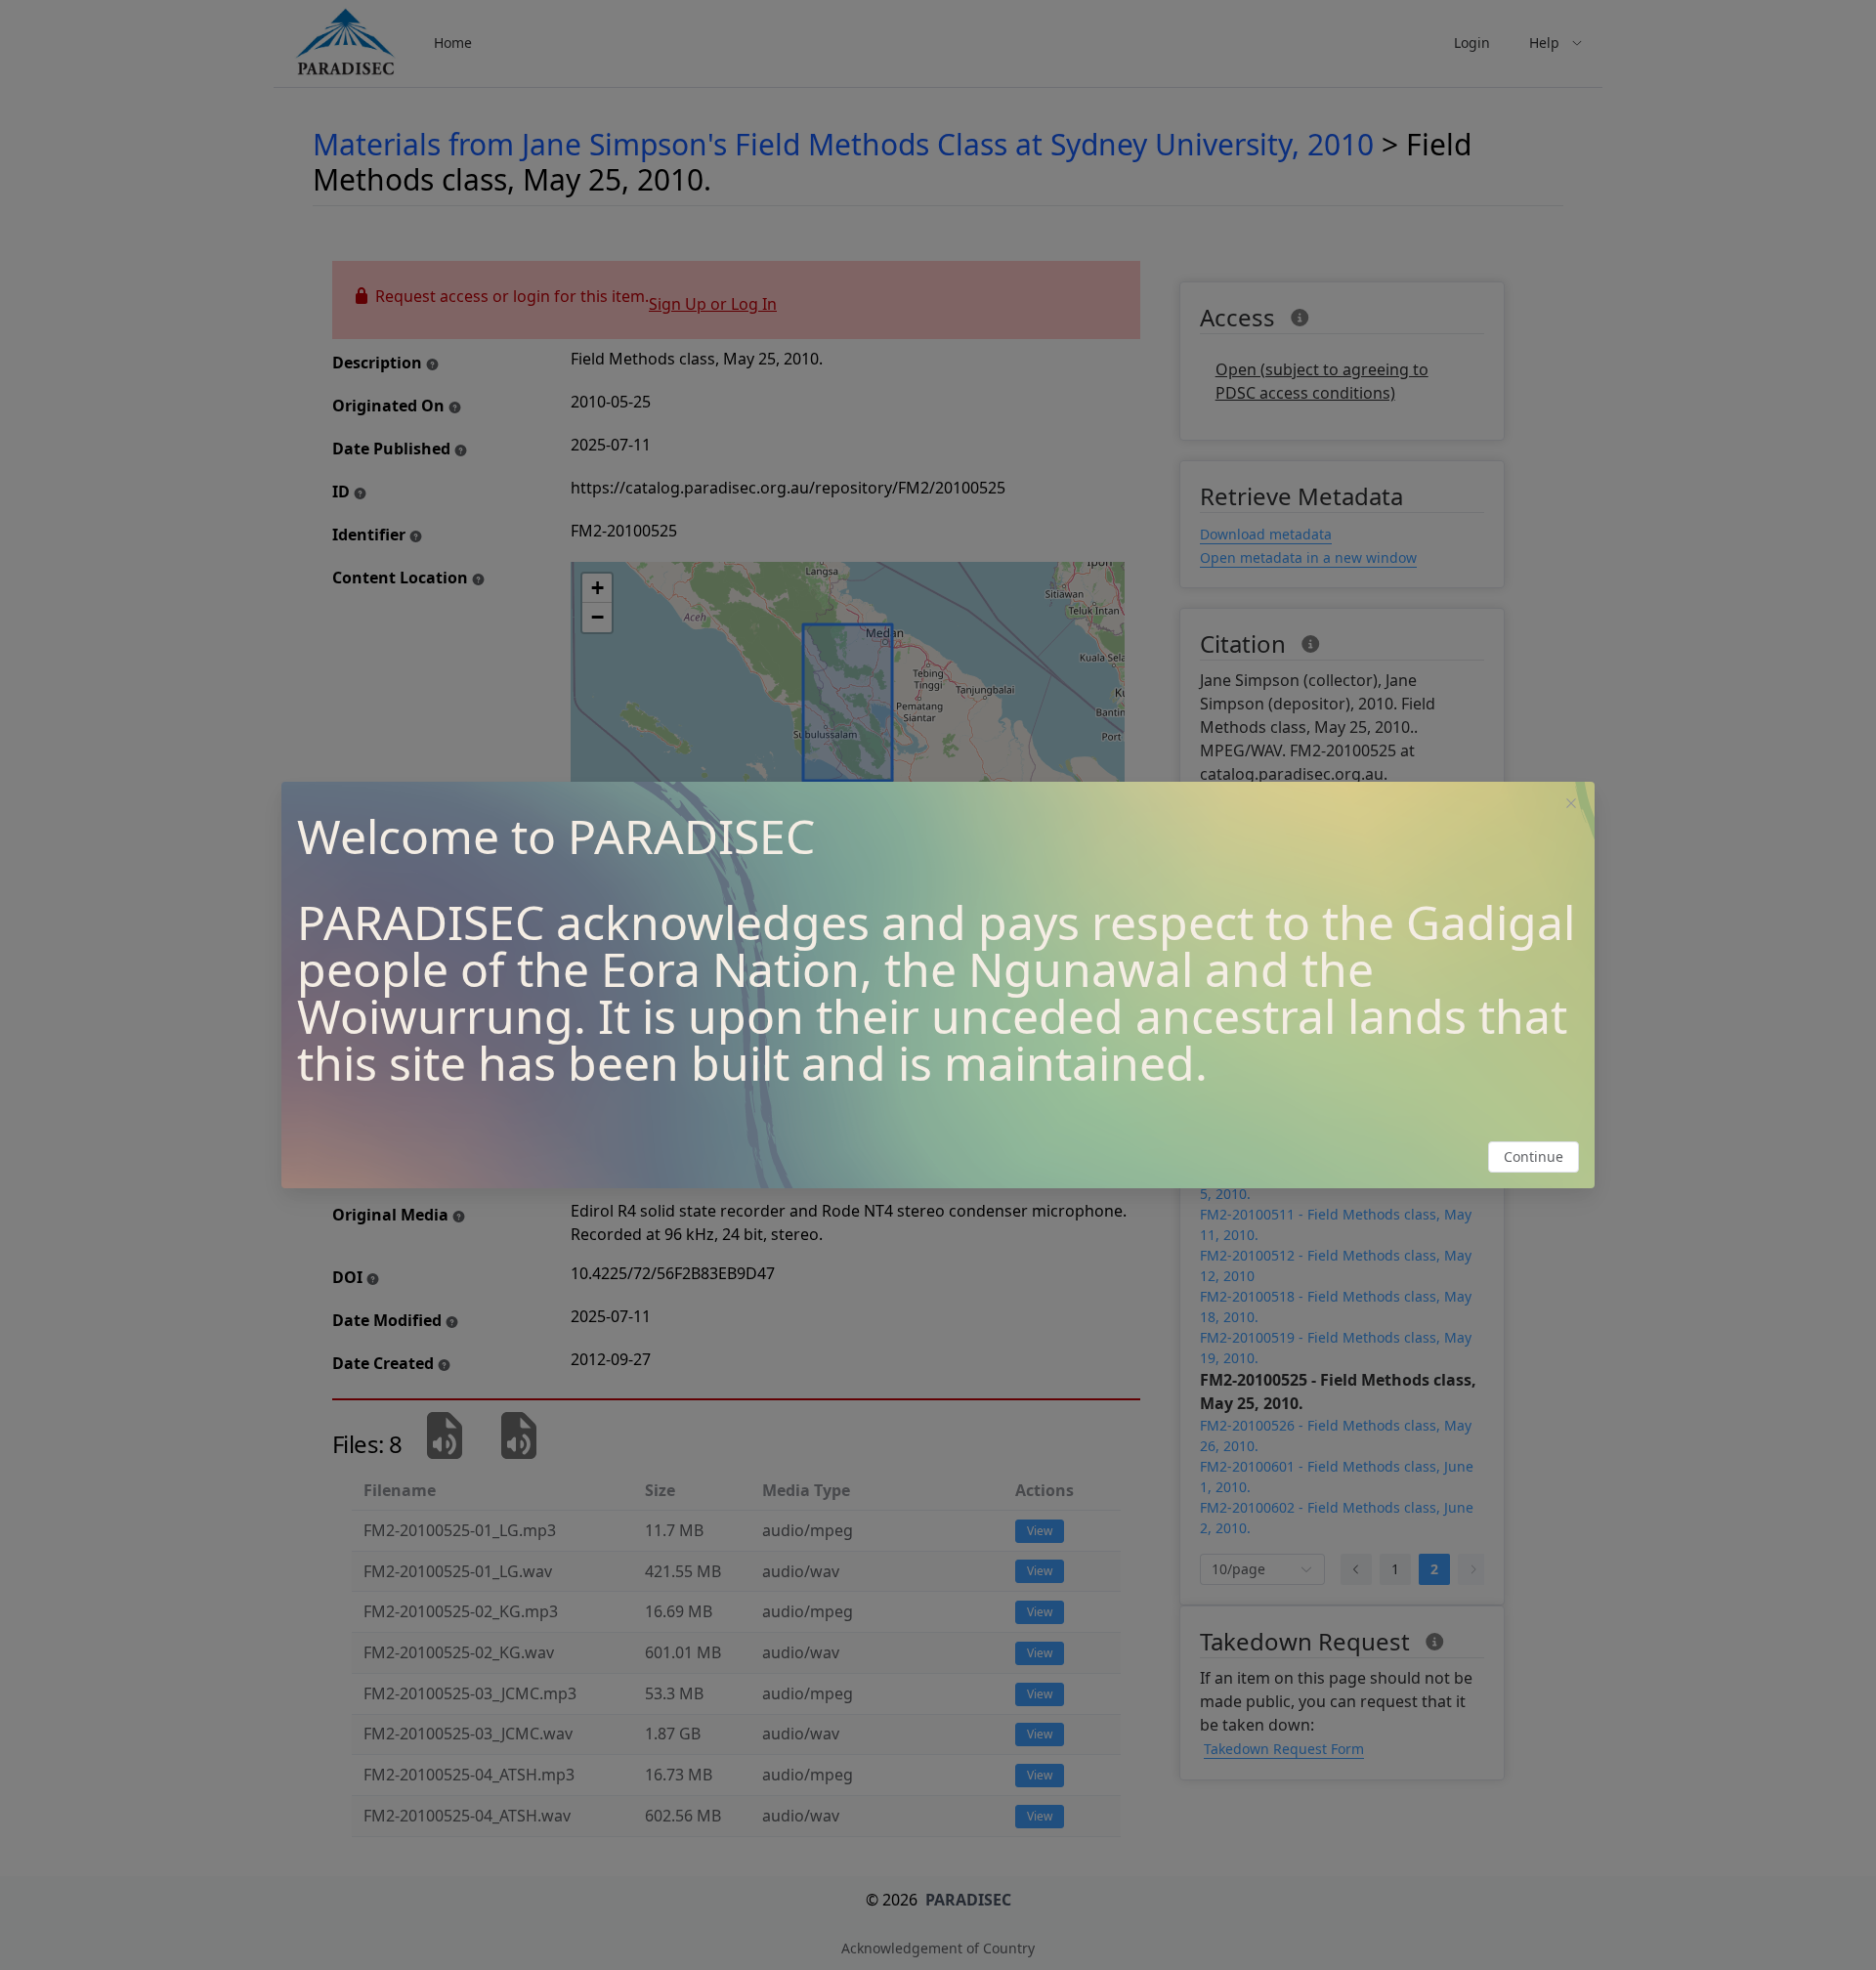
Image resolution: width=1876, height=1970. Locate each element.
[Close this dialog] (1571, 805)
